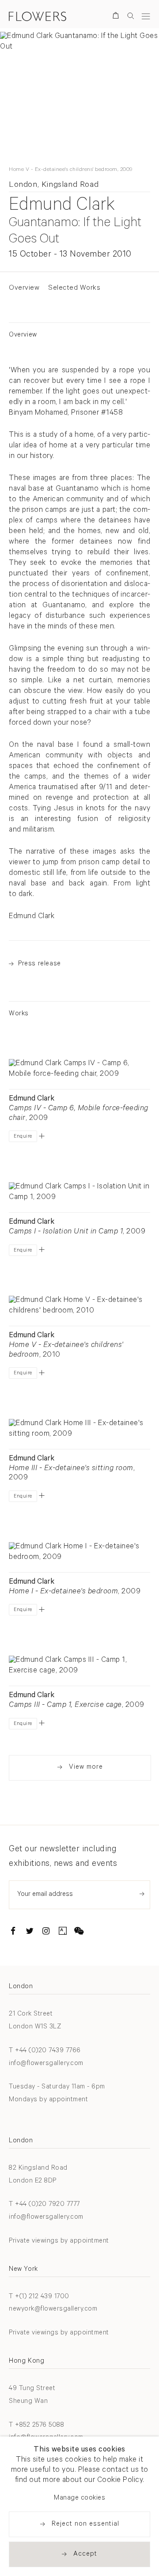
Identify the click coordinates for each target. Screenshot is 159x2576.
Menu (146, 16)
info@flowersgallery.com (46, 2064)
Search (131, 16)
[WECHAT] (79, 1933)
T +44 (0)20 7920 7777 (44, 2205)
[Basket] (117, 17)
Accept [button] (85, 2555)
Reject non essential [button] (85, 2525)
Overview (24, 288)
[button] (42, 1136)
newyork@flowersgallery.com (53, 2309)
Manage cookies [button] (79, 2498)
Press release (40, 964)
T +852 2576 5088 (36, 2426)
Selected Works (74, 288)
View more (86, 1768)
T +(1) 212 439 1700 (39, 2297)
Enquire (23, 1137)
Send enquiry (142, 1894)
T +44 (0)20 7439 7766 (45, 2051)
